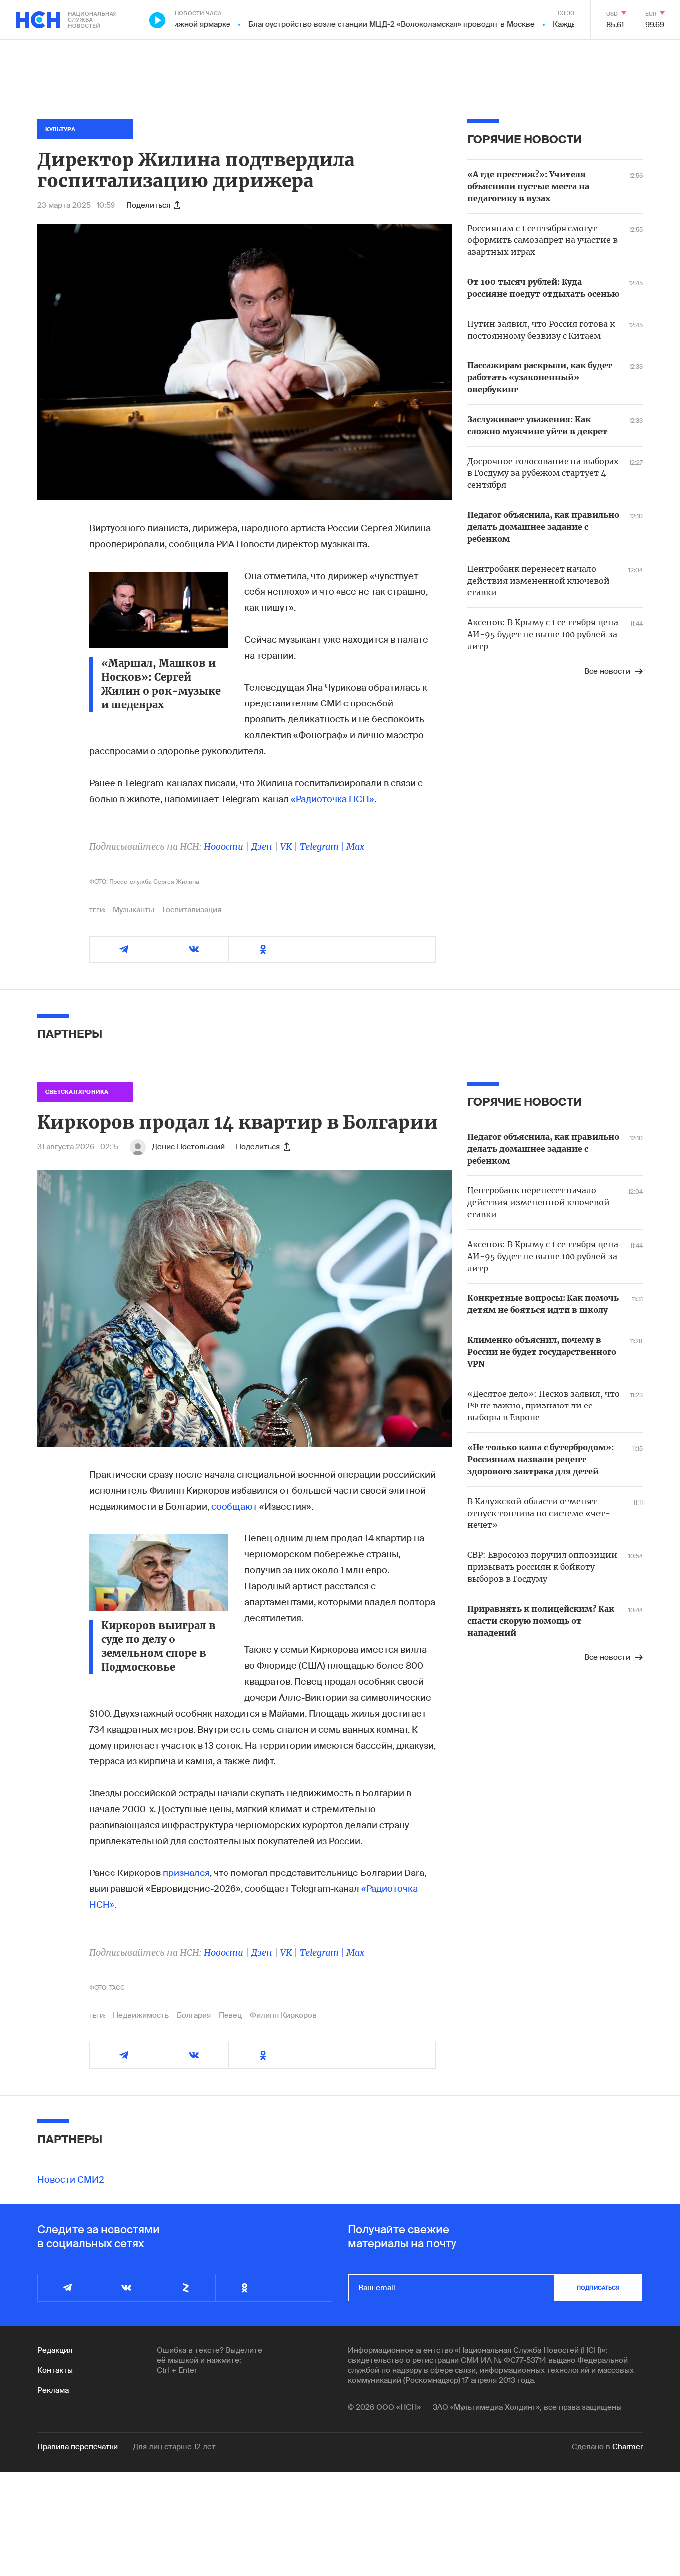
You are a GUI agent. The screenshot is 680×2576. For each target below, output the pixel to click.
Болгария (194, 2015)
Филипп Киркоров (283, 2015)
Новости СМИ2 (71, 2180)
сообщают (234, 1507)
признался (186, 1873)
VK (286, 847)
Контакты (55, 2370)
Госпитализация (192, 910)
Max (355, 847)
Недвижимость (141, 2015)
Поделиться (148, 205)
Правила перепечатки (78, 2447)
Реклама (53, 2390)
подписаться (598, 2288)
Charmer (627, 2447)
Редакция (55, 2350)
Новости (224, 847)
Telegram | (323, 847)
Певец (230, 2015)
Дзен (262, 847)
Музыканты (134, 910)
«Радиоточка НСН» (333, 799)
